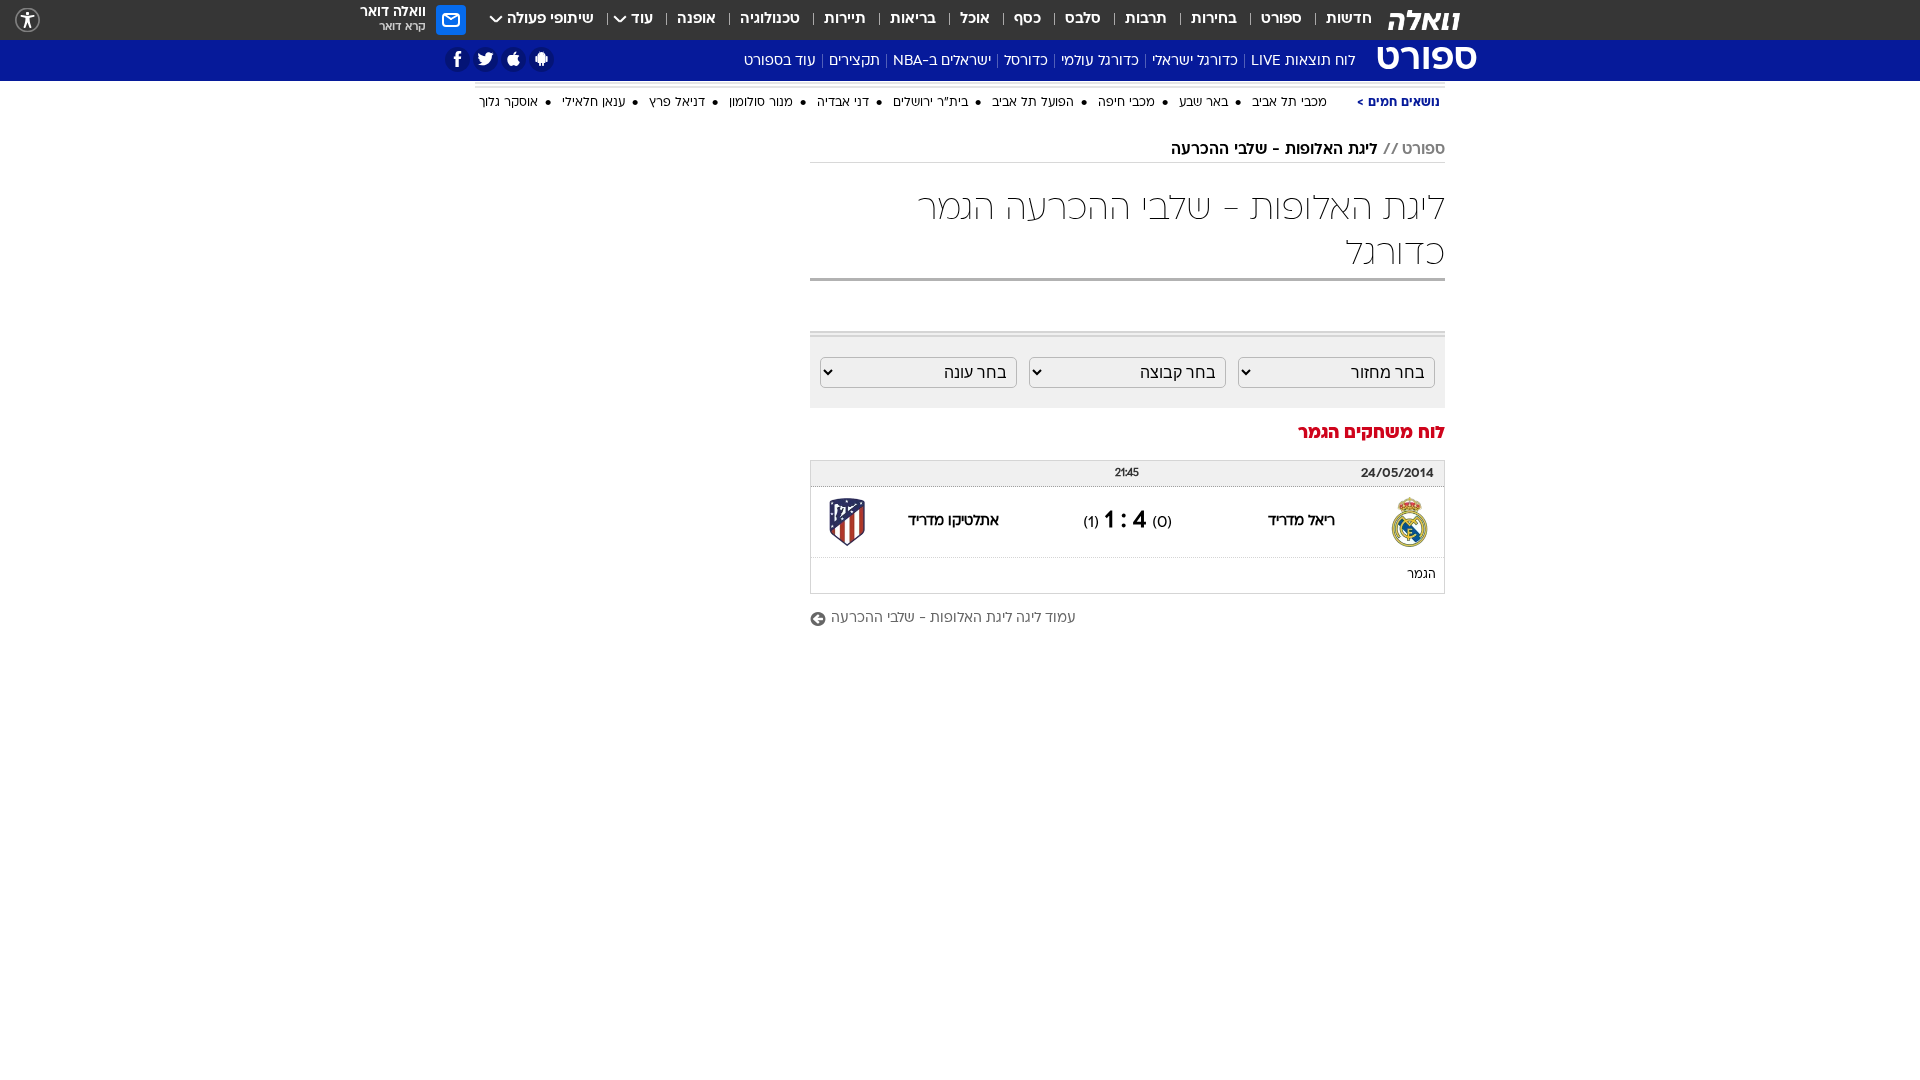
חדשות (1349, 19)
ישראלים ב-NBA (942, 61)
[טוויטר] (485, 59)
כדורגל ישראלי (1195, 61)
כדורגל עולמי (1100, 61)
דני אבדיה (843, 317)
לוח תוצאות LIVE (1303, 61)
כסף (1027, 19)
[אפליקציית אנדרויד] (541, 59)
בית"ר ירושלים (930, 317)
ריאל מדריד (1301, 735)
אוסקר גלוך (508, 317)
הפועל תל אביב (1033, 317)
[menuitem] (1337, 20)
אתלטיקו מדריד (953, 735)
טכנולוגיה (770, 19)
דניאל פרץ (677, 317)
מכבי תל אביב (1289, 317)
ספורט (1281, 19)
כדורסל (1026, 61)
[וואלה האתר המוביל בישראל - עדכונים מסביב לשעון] (1424, 20)
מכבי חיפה (1126, 317)
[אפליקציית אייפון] (513, 59)
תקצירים (854, 61)
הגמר (1421, 789)
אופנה (696, 19)
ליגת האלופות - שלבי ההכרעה (1274, 364)
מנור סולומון (761, 317)
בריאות (913, 19)
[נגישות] (27, 20)
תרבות (1146, 19)
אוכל (975, 19)
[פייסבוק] (457, 59)
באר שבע (1203, 317)
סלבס (1083, 19)
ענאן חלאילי (593, 317)
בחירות (1214, 19)
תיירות (845, 19)
